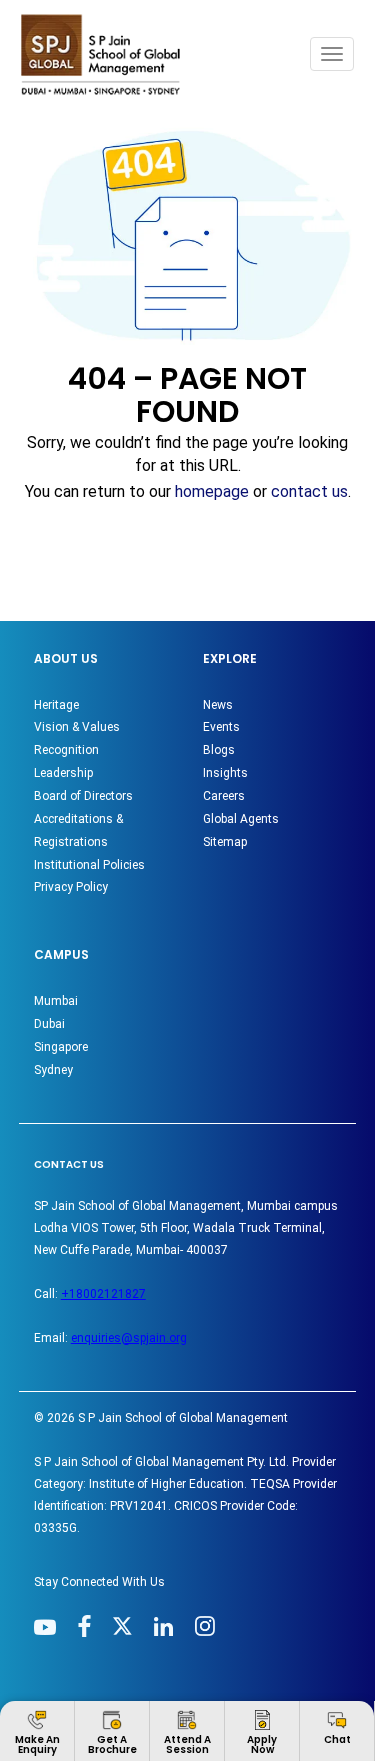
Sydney (53, 1070)
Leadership (63, 773)
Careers (224, 796)
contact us (309, 491)
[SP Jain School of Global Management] (106, 54)
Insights (225, 773)
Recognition (66, 750)
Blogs (219, 750)
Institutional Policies (89, 865)
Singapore (61, 1047)
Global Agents (241, 819)
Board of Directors (83, 796)
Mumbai (56, 1001)
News (218, 705)
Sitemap (225, 842)
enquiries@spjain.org (129, 1338)
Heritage (56, 705)
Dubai (49, 1024)
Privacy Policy (71, 887)
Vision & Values (77, 727)
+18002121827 (103, 1294)
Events (221, 727)
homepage (212, 491)
